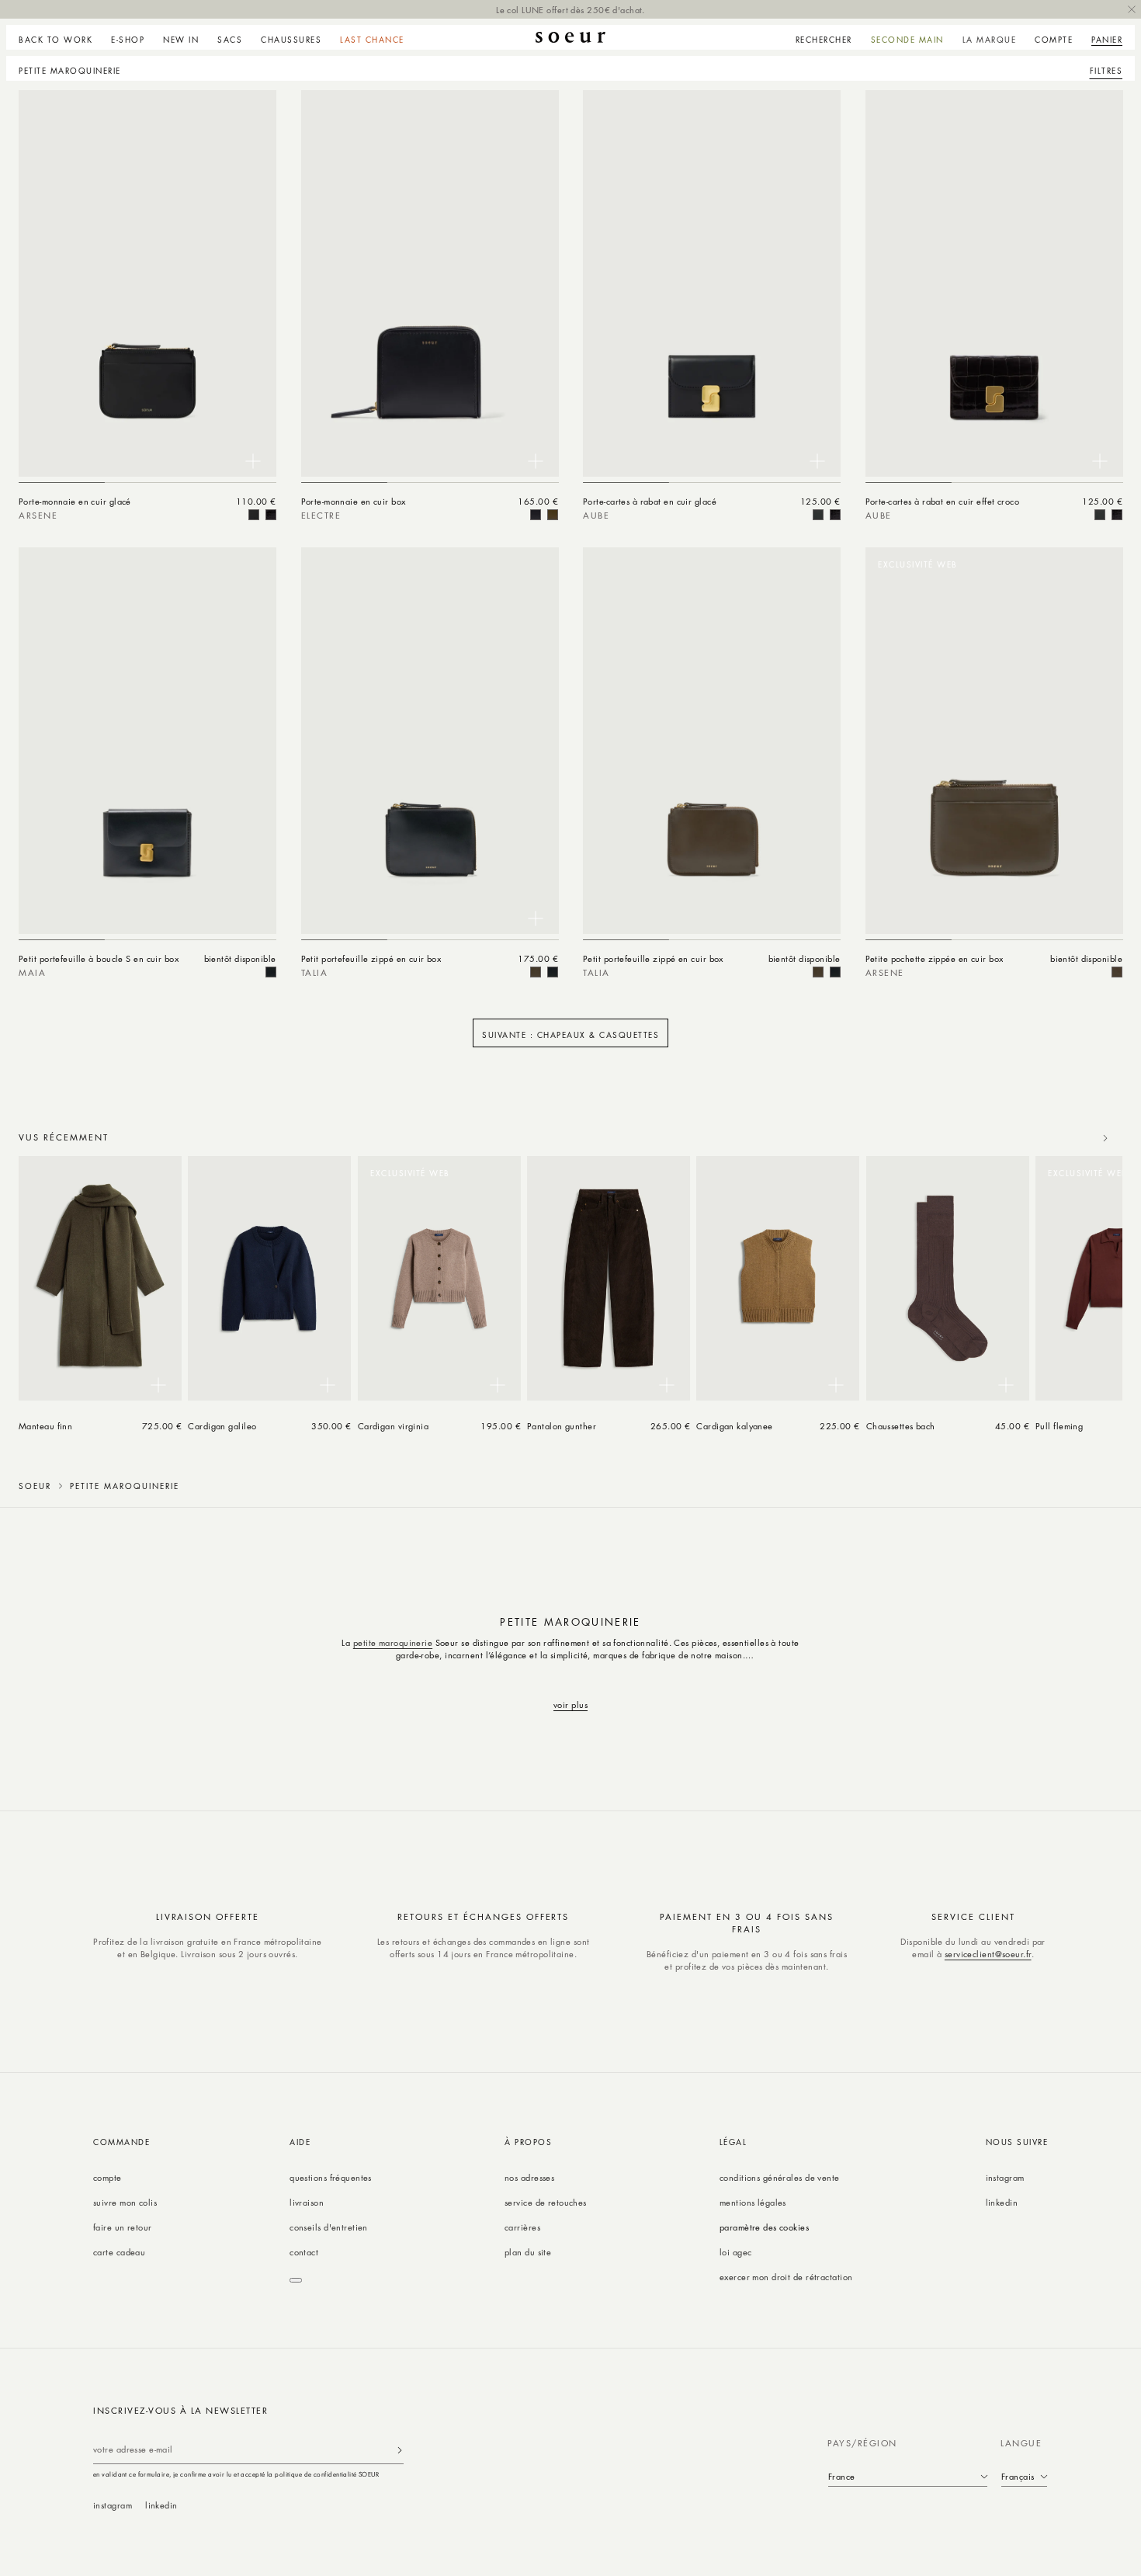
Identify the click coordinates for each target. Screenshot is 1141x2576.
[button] (128, 37)
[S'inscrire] (400, 2450)
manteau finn (45, 1426)
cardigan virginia (394, 1426)
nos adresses (529, 2177)
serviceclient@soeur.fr (988, 1954)
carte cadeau (119, 2252)
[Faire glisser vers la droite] (1105, 1138)
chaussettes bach (901, 1426)
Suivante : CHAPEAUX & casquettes (570, 1035)
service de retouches (546, 2202)
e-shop (128, 40)
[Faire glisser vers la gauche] (1071, 1138)
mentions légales (753, 2202)
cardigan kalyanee (735, 1426)
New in (181, 40)
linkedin (1002, 2202)
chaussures (291, 40)
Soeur (35, 1486)
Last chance (372, 40)
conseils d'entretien (329, 2227)
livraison (307, 2202)
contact (304, 2252)
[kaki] (536, 972)
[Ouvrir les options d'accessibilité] (296, 2280)
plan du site (528, 2252)
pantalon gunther (562, 1426)
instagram (1005, 2177)
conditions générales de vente (780, 2177)
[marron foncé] (271, 515)
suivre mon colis (125, 2202)
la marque (990, 40)
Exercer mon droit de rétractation (786, 2277)
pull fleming (1059, 1426)
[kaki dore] (553, 515)
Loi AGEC (736, 2252)
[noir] (254, 515)
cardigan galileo (222, 1426)
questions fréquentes (331, 2177)
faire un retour (123, 2227)
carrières (522, 2227)
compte (108, 2177)
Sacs (230, 40)
